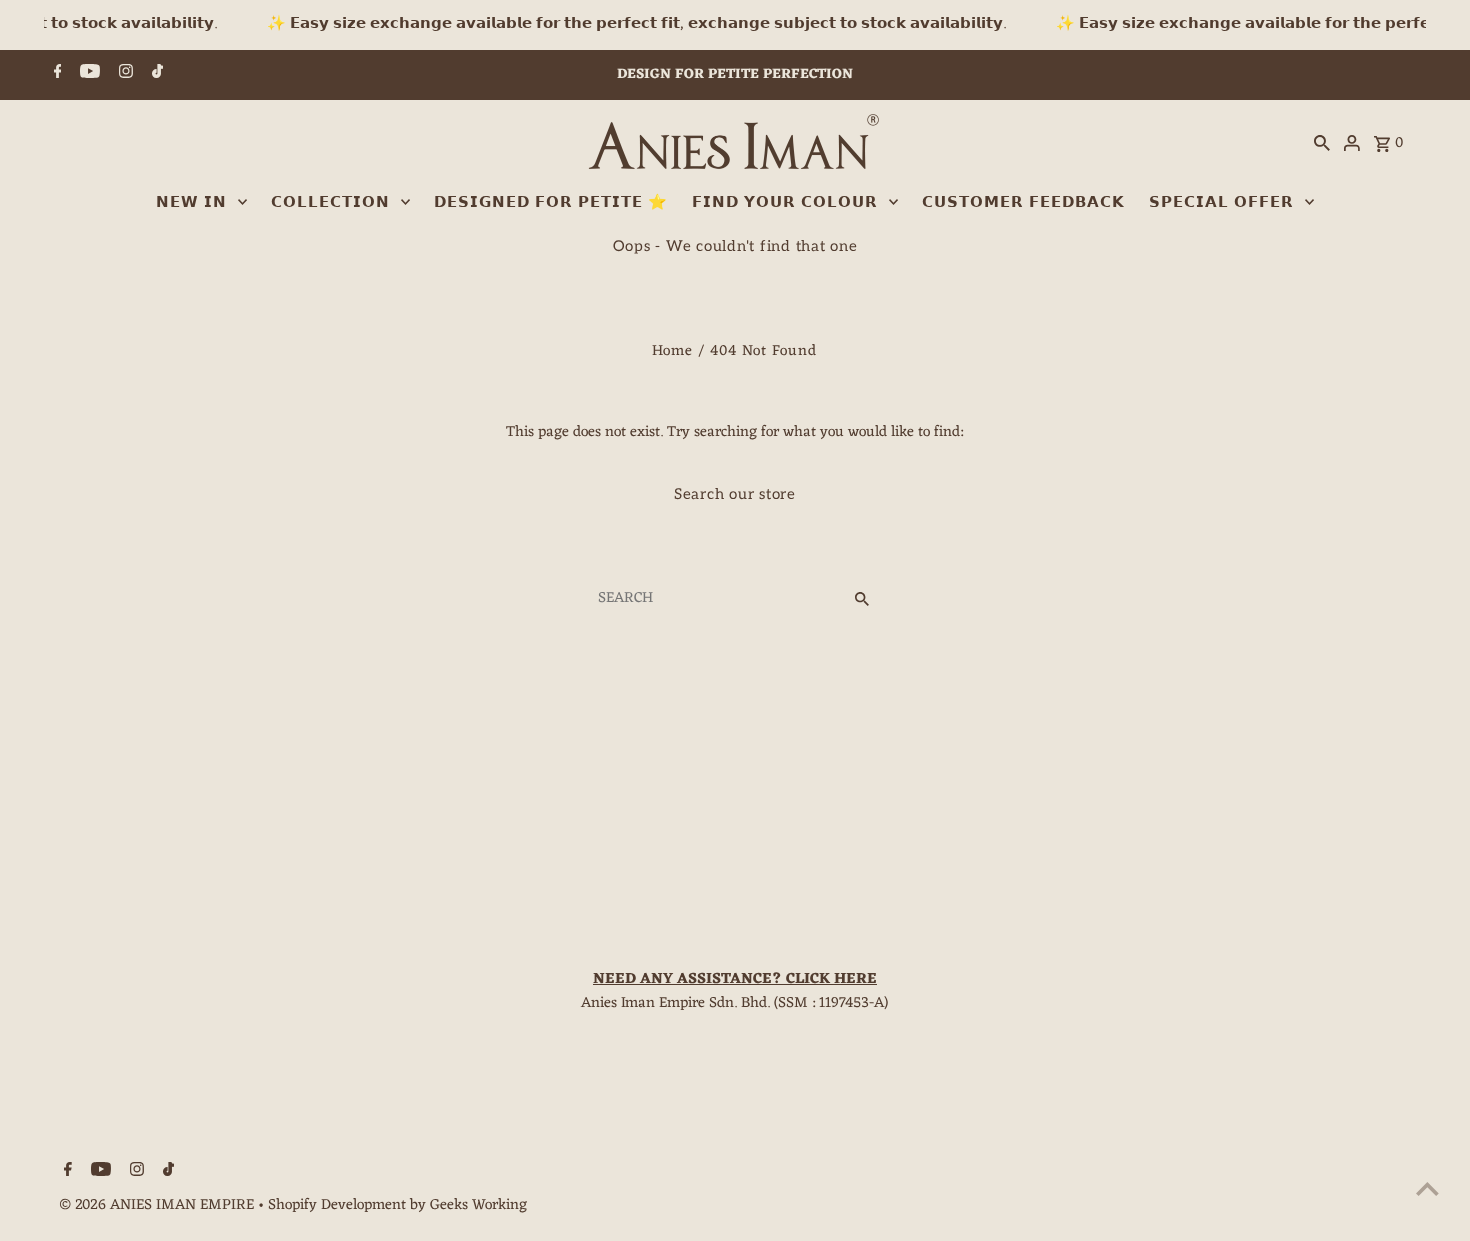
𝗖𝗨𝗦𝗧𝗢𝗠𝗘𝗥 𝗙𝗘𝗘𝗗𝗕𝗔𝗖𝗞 (1023, 202)
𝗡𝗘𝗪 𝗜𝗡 (191, 202)
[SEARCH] (1322, 144)
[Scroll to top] (1427, 1188)
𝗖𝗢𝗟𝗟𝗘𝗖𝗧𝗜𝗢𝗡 (330, 202)
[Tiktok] (155, 75)
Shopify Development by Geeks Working (397, 1205)
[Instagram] (123, 75)
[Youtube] (87, 75)
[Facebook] (55, 75)
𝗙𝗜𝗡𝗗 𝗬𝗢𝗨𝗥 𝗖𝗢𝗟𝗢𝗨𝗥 (785, 202)
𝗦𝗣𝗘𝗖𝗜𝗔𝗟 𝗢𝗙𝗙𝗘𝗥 (1221, 202)
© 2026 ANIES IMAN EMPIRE (158, 1205)
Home (672, 351)
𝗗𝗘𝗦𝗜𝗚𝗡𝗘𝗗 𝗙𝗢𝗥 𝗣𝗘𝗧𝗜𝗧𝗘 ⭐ (551, 202)
